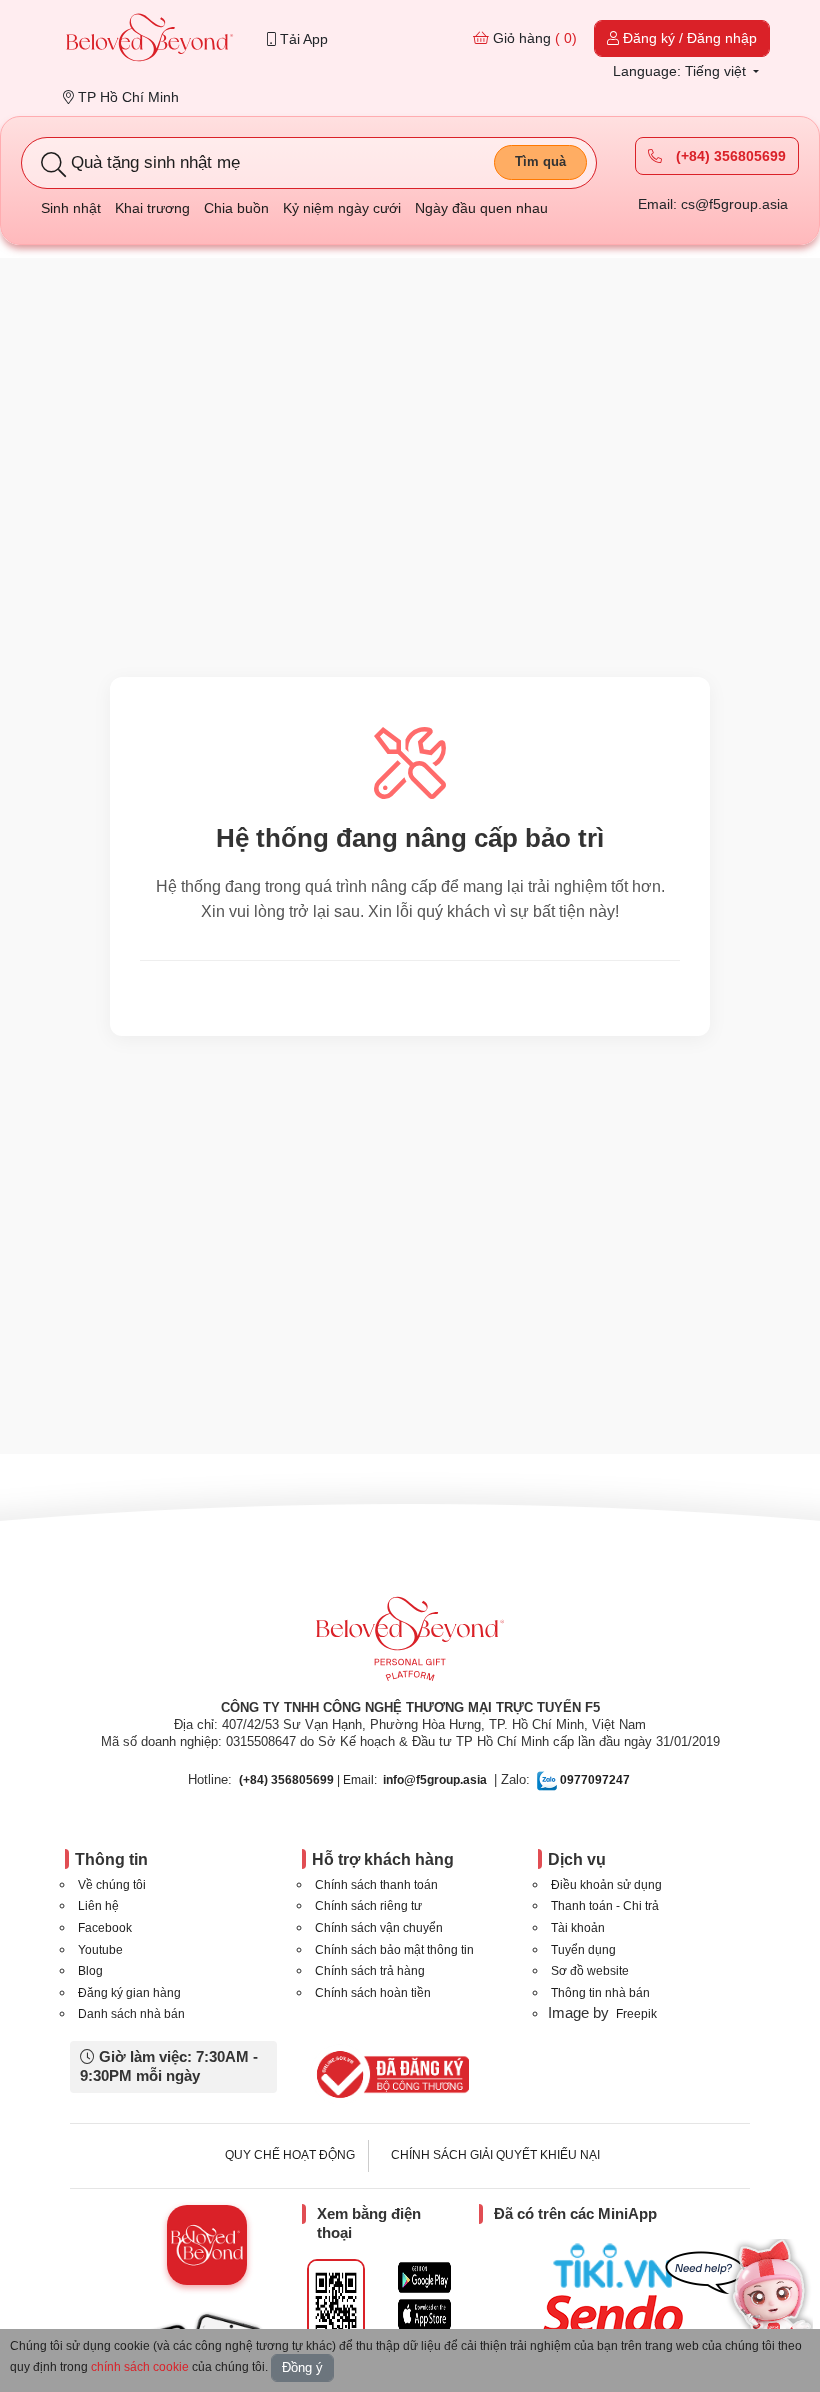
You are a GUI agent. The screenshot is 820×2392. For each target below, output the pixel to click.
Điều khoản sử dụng (606, 1885)
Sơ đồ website (590, 1971)
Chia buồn (236, 208)
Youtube (100, 1950)
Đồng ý (302, 2367)
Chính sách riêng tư (368, 1906)
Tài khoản (578, 1928)
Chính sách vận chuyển (379, 1928)
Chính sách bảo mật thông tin (394, 1950)
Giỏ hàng (533, 38)
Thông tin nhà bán (600, 1993)
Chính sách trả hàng (370, 1971)
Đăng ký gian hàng (129, 1993)
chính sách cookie (140, 2367)
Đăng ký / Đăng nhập (688, 38)
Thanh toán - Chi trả (605, 1906)
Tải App (302, 39)
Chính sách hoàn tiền (373, 1993)
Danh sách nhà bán (131, 2014)
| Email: (308, 1780)
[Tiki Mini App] (617, 2266)
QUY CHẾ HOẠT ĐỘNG (290, 2155)
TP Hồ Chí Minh (126, 97)
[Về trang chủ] (150, 39)
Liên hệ (98, 1906)
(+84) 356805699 (729, 156)
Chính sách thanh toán (376, 1885)
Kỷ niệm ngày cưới (342, 208)
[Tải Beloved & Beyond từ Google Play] (424, 2277)
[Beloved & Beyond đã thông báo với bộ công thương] (389, 2074)
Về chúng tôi (112, 1885)
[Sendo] (617, 2315)
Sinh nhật (71, 208)
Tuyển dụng (583, 1950)
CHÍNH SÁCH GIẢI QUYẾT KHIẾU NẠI (495, 2155)
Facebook (105, 1928)
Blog (90, 1971)
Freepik (636, 2014)
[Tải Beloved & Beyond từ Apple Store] (424, 2314)
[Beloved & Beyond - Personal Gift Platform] (410, 1645)
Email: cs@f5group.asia (713, 204)
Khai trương (152, 208)
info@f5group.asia (435, 1780)
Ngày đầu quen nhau (481, 208)
